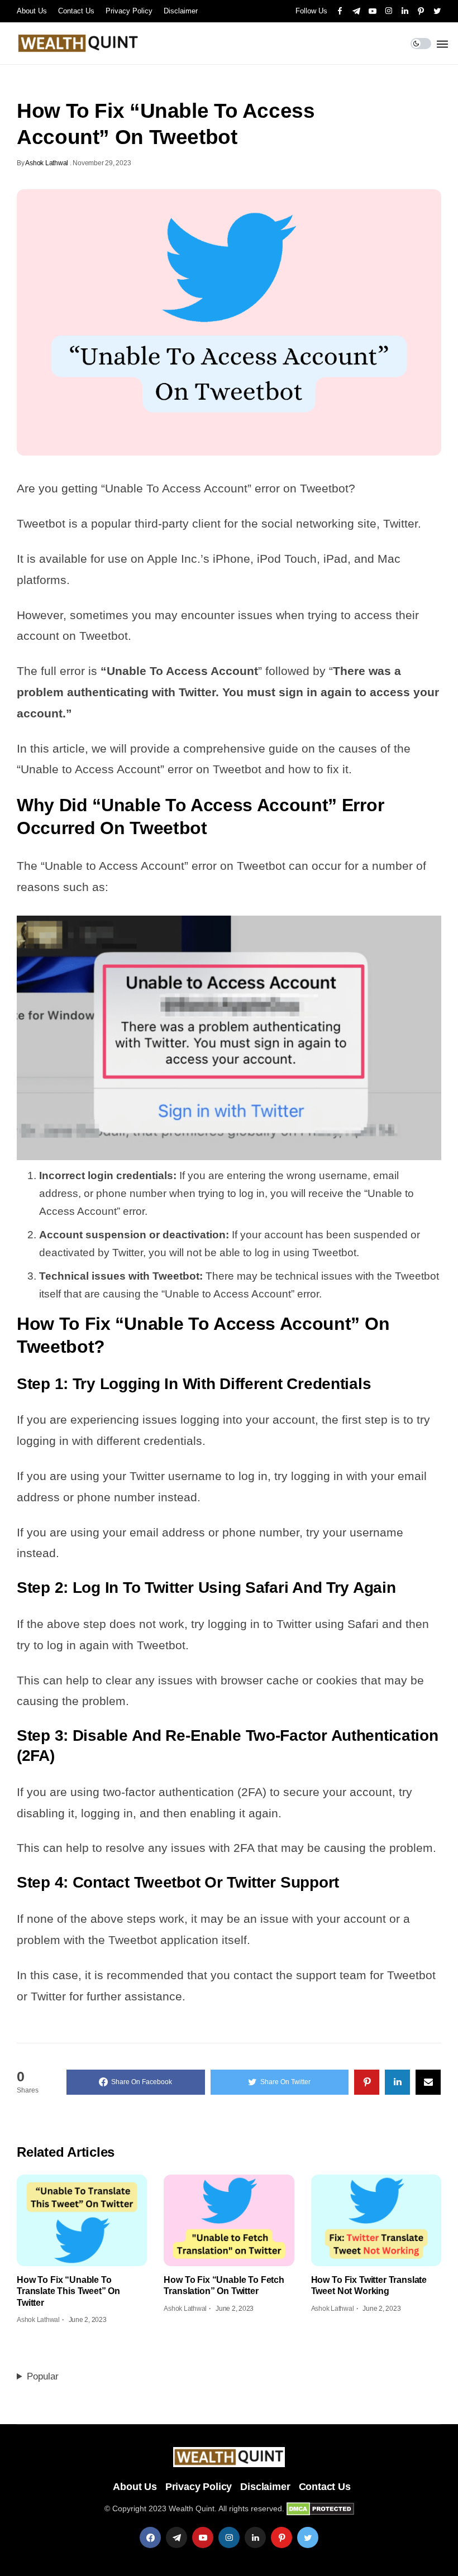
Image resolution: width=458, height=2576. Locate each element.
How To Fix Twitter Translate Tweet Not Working (369, 2285)
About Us (32, 11)
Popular (43, 2376)
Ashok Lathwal (47, 163)
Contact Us (76, 11)
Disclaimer (181, 11)
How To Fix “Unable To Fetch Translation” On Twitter (224, 2285)
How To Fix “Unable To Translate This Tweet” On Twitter (68, 2291)
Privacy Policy (129, 11)
